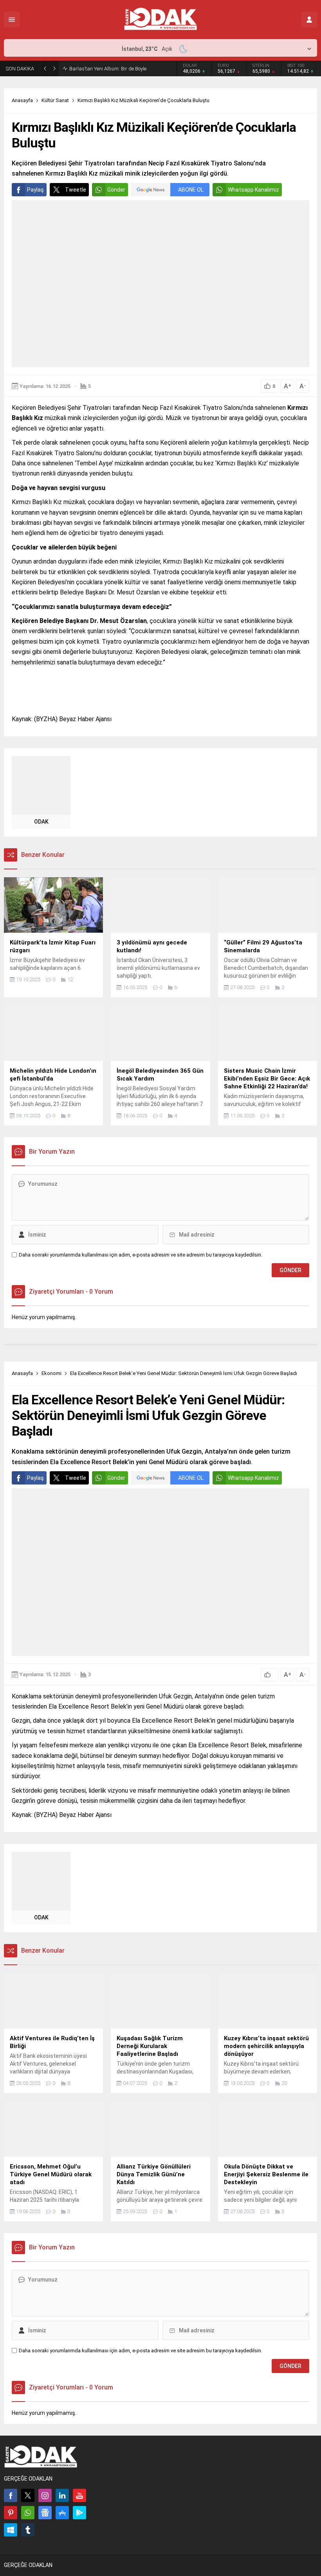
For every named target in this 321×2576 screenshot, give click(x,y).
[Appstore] (62, 2513)
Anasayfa (22, 100)
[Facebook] (11, 2495)
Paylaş (35, 190)
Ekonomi (51, 1373)
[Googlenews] (45, 2513)
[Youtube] (79, 2495)
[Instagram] (45, 2495)
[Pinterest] (11, 2513)
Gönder (116, 190)
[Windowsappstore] (11, 2530)
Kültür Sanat (55, 100)
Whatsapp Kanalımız (253, 190)
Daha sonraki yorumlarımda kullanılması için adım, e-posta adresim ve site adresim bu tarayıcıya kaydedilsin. (141, 1255)
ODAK (41, 822)
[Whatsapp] (28, 2513)
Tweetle (76, 190)
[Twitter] (28, 2495)
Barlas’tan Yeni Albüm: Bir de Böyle (108, 69)
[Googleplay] (79, 2513)
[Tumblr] (28, 2530)
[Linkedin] (62, 2495)
